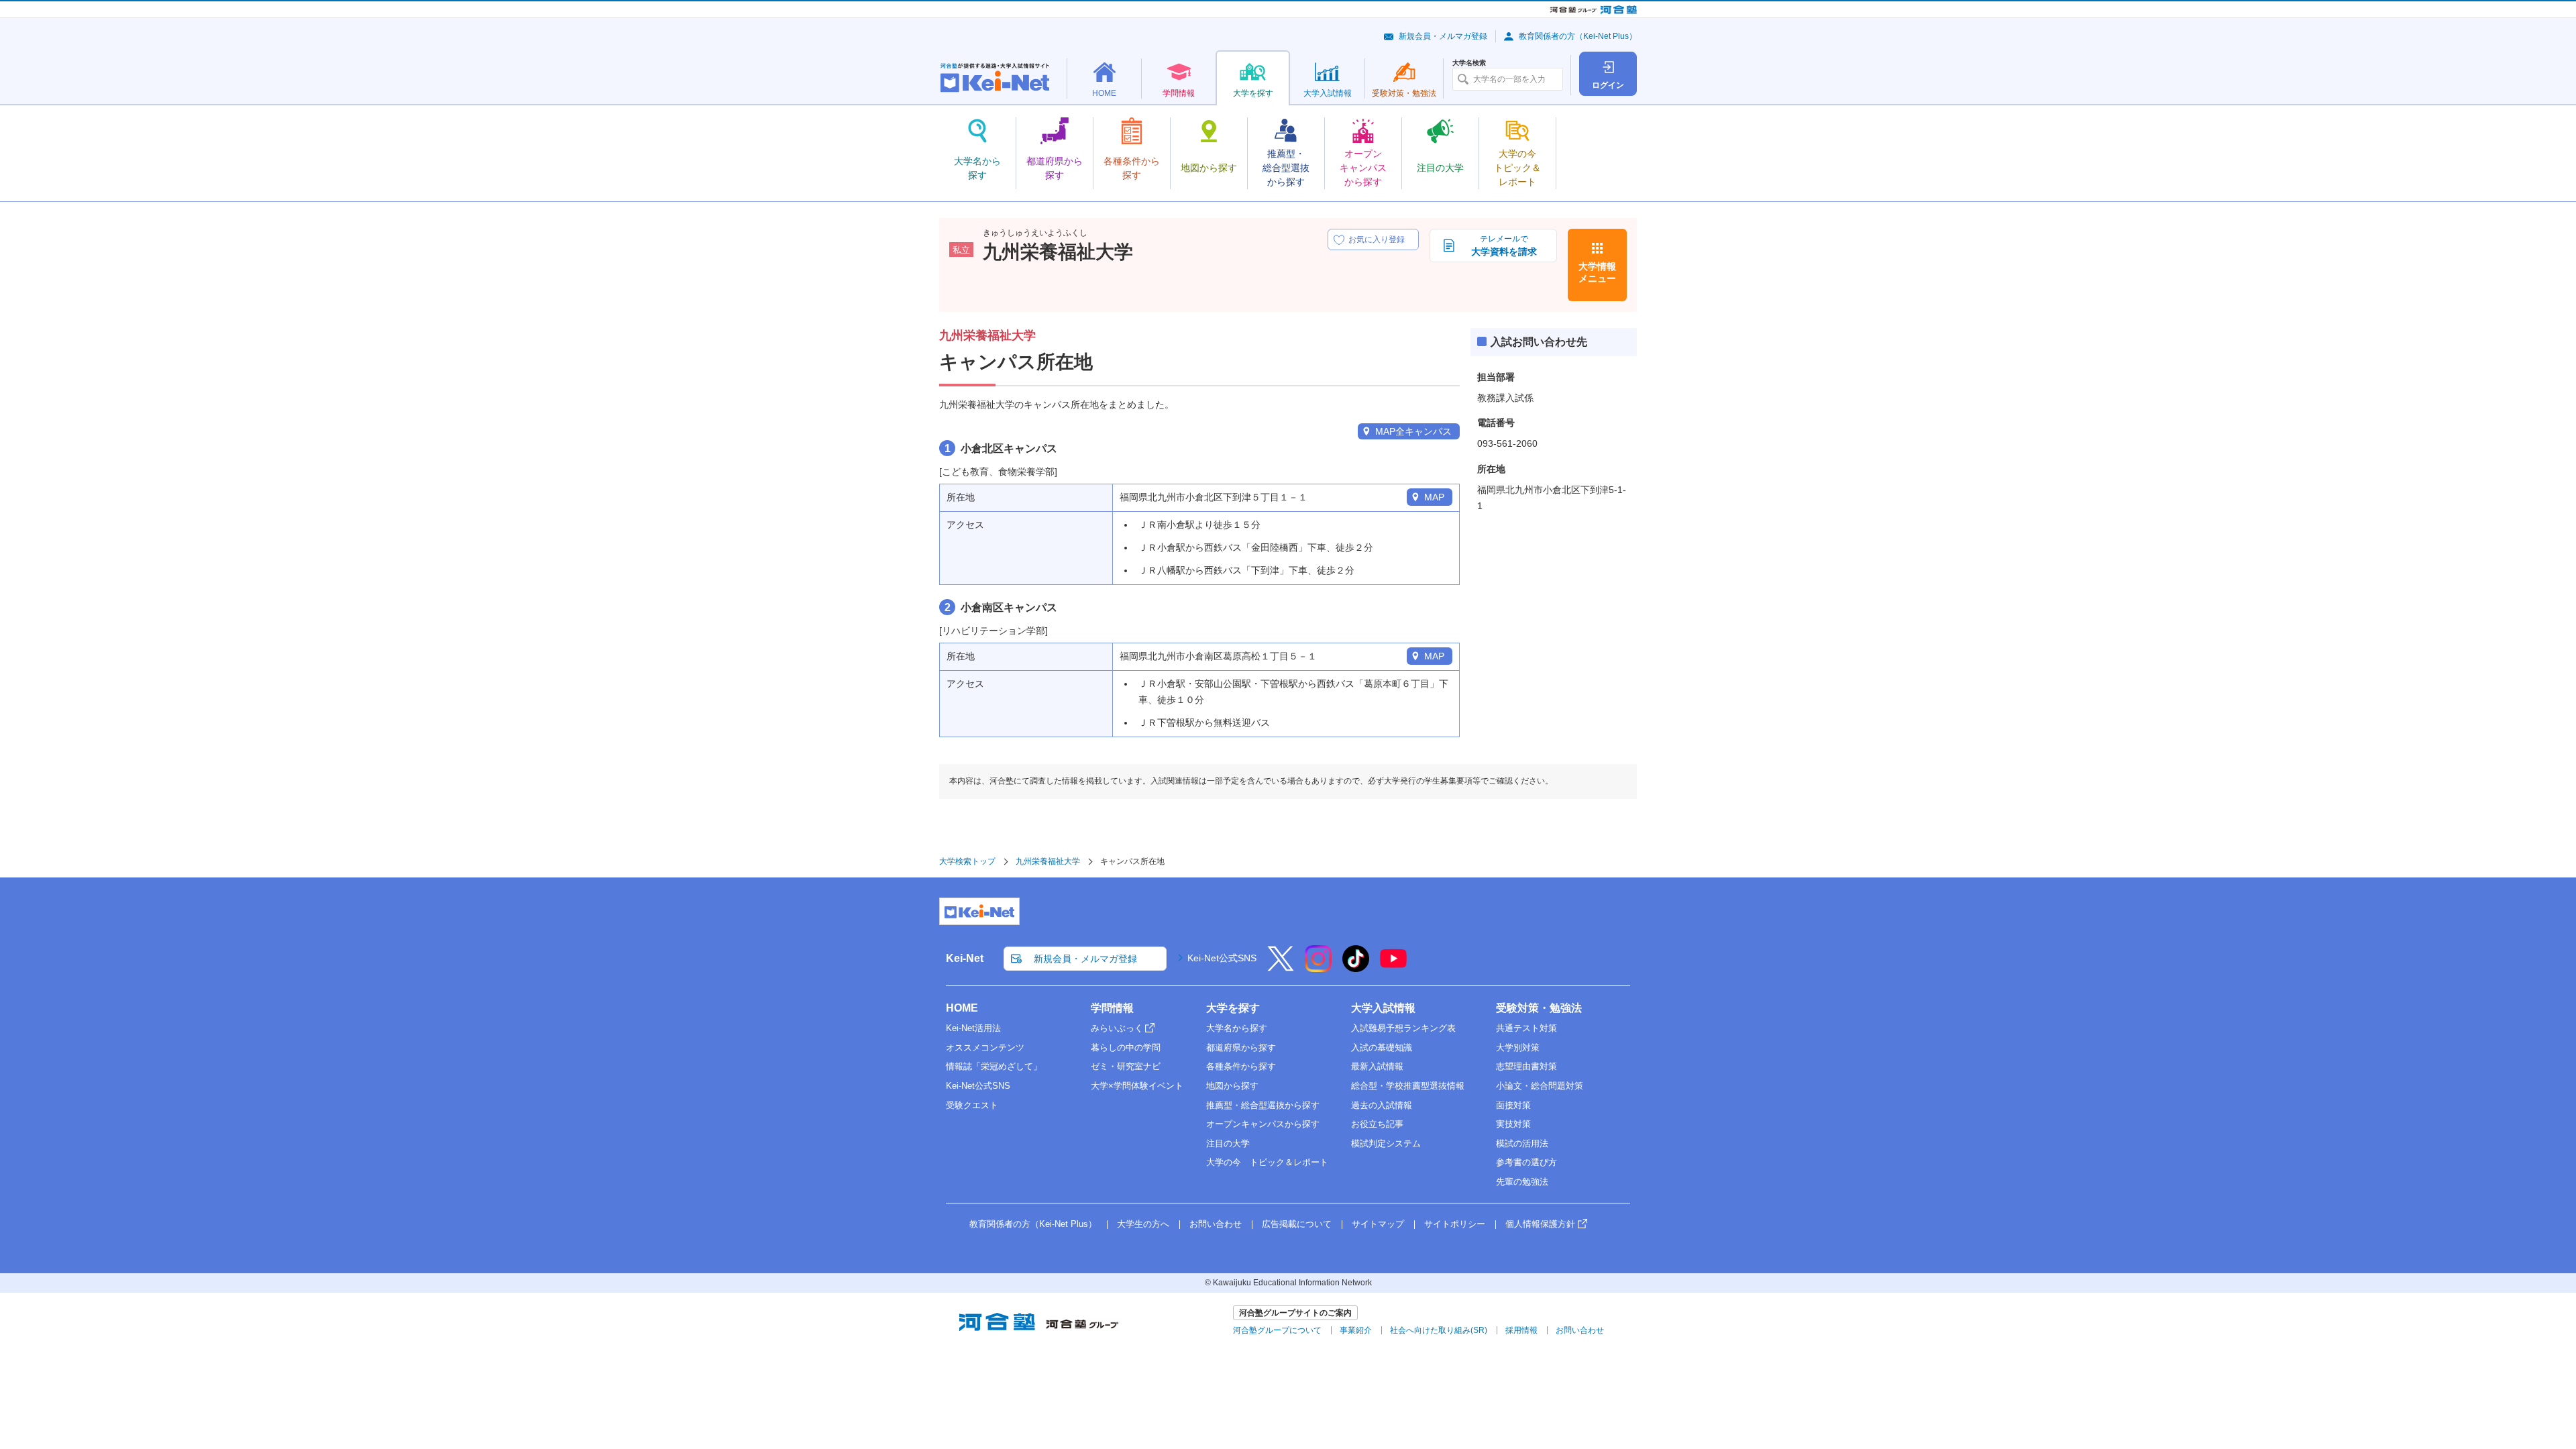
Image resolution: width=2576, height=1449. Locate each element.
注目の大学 (1228, 1143)
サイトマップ (1378, 1224)
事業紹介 (1356, 1330)
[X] (1281, 967)
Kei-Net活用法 (973, 1028)
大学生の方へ (1143, 1224)
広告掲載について (1297, 1224)
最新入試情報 (1377, 1066)
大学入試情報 (1383, 1008)
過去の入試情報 (1382, 1105)
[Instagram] (1318, 967)
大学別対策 (1518, 1048)
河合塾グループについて (1277, 1330)
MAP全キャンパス (1413, 431)
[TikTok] (1356, 967)
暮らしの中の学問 (1126, 1048)
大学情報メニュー (1597, 272)
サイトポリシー (1455, 1224)
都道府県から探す (1241, 1048)
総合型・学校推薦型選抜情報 (1408, 1086)
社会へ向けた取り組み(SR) (1439, 1330)
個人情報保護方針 (1540, 1224)
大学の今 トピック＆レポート (1267, 1162)
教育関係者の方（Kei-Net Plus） (1578, 36)
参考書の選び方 (1526, 1162)
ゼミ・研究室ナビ (1126, 1066)
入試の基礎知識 (1382, 1048)
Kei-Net (965, 958)
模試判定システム (1386, 1143)
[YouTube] (1393, 967)
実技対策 (1513, 1124)
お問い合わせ (1216, 1224)
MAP (1434, 497)
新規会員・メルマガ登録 (1443, 36)
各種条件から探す (1241, 1066)
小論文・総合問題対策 (1540, 1086)
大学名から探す (1237, 1028)
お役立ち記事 (1377, 1124)
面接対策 (1513, 1105)
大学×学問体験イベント (1137, 1086)
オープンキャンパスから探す (1263, 1124)
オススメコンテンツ (985, 1048)
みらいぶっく (1117, 1028)
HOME (962, 1008)
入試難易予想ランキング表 (1403, 1028)
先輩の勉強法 (1522, 1182)
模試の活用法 (1522, 1143)
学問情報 (1112, 1008)
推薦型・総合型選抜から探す (1263, 1105)
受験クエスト (972, 1105)
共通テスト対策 (1526, 1028)
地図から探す (1232, 1086)
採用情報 (1521, 1330)
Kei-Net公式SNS (1222, 958)
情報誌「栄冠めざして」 (994, 1066)
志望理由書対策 (1526, 1066)
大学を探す (1233, 1008)
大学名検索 (1469, 63)
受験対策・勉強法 (1539, 1008)
